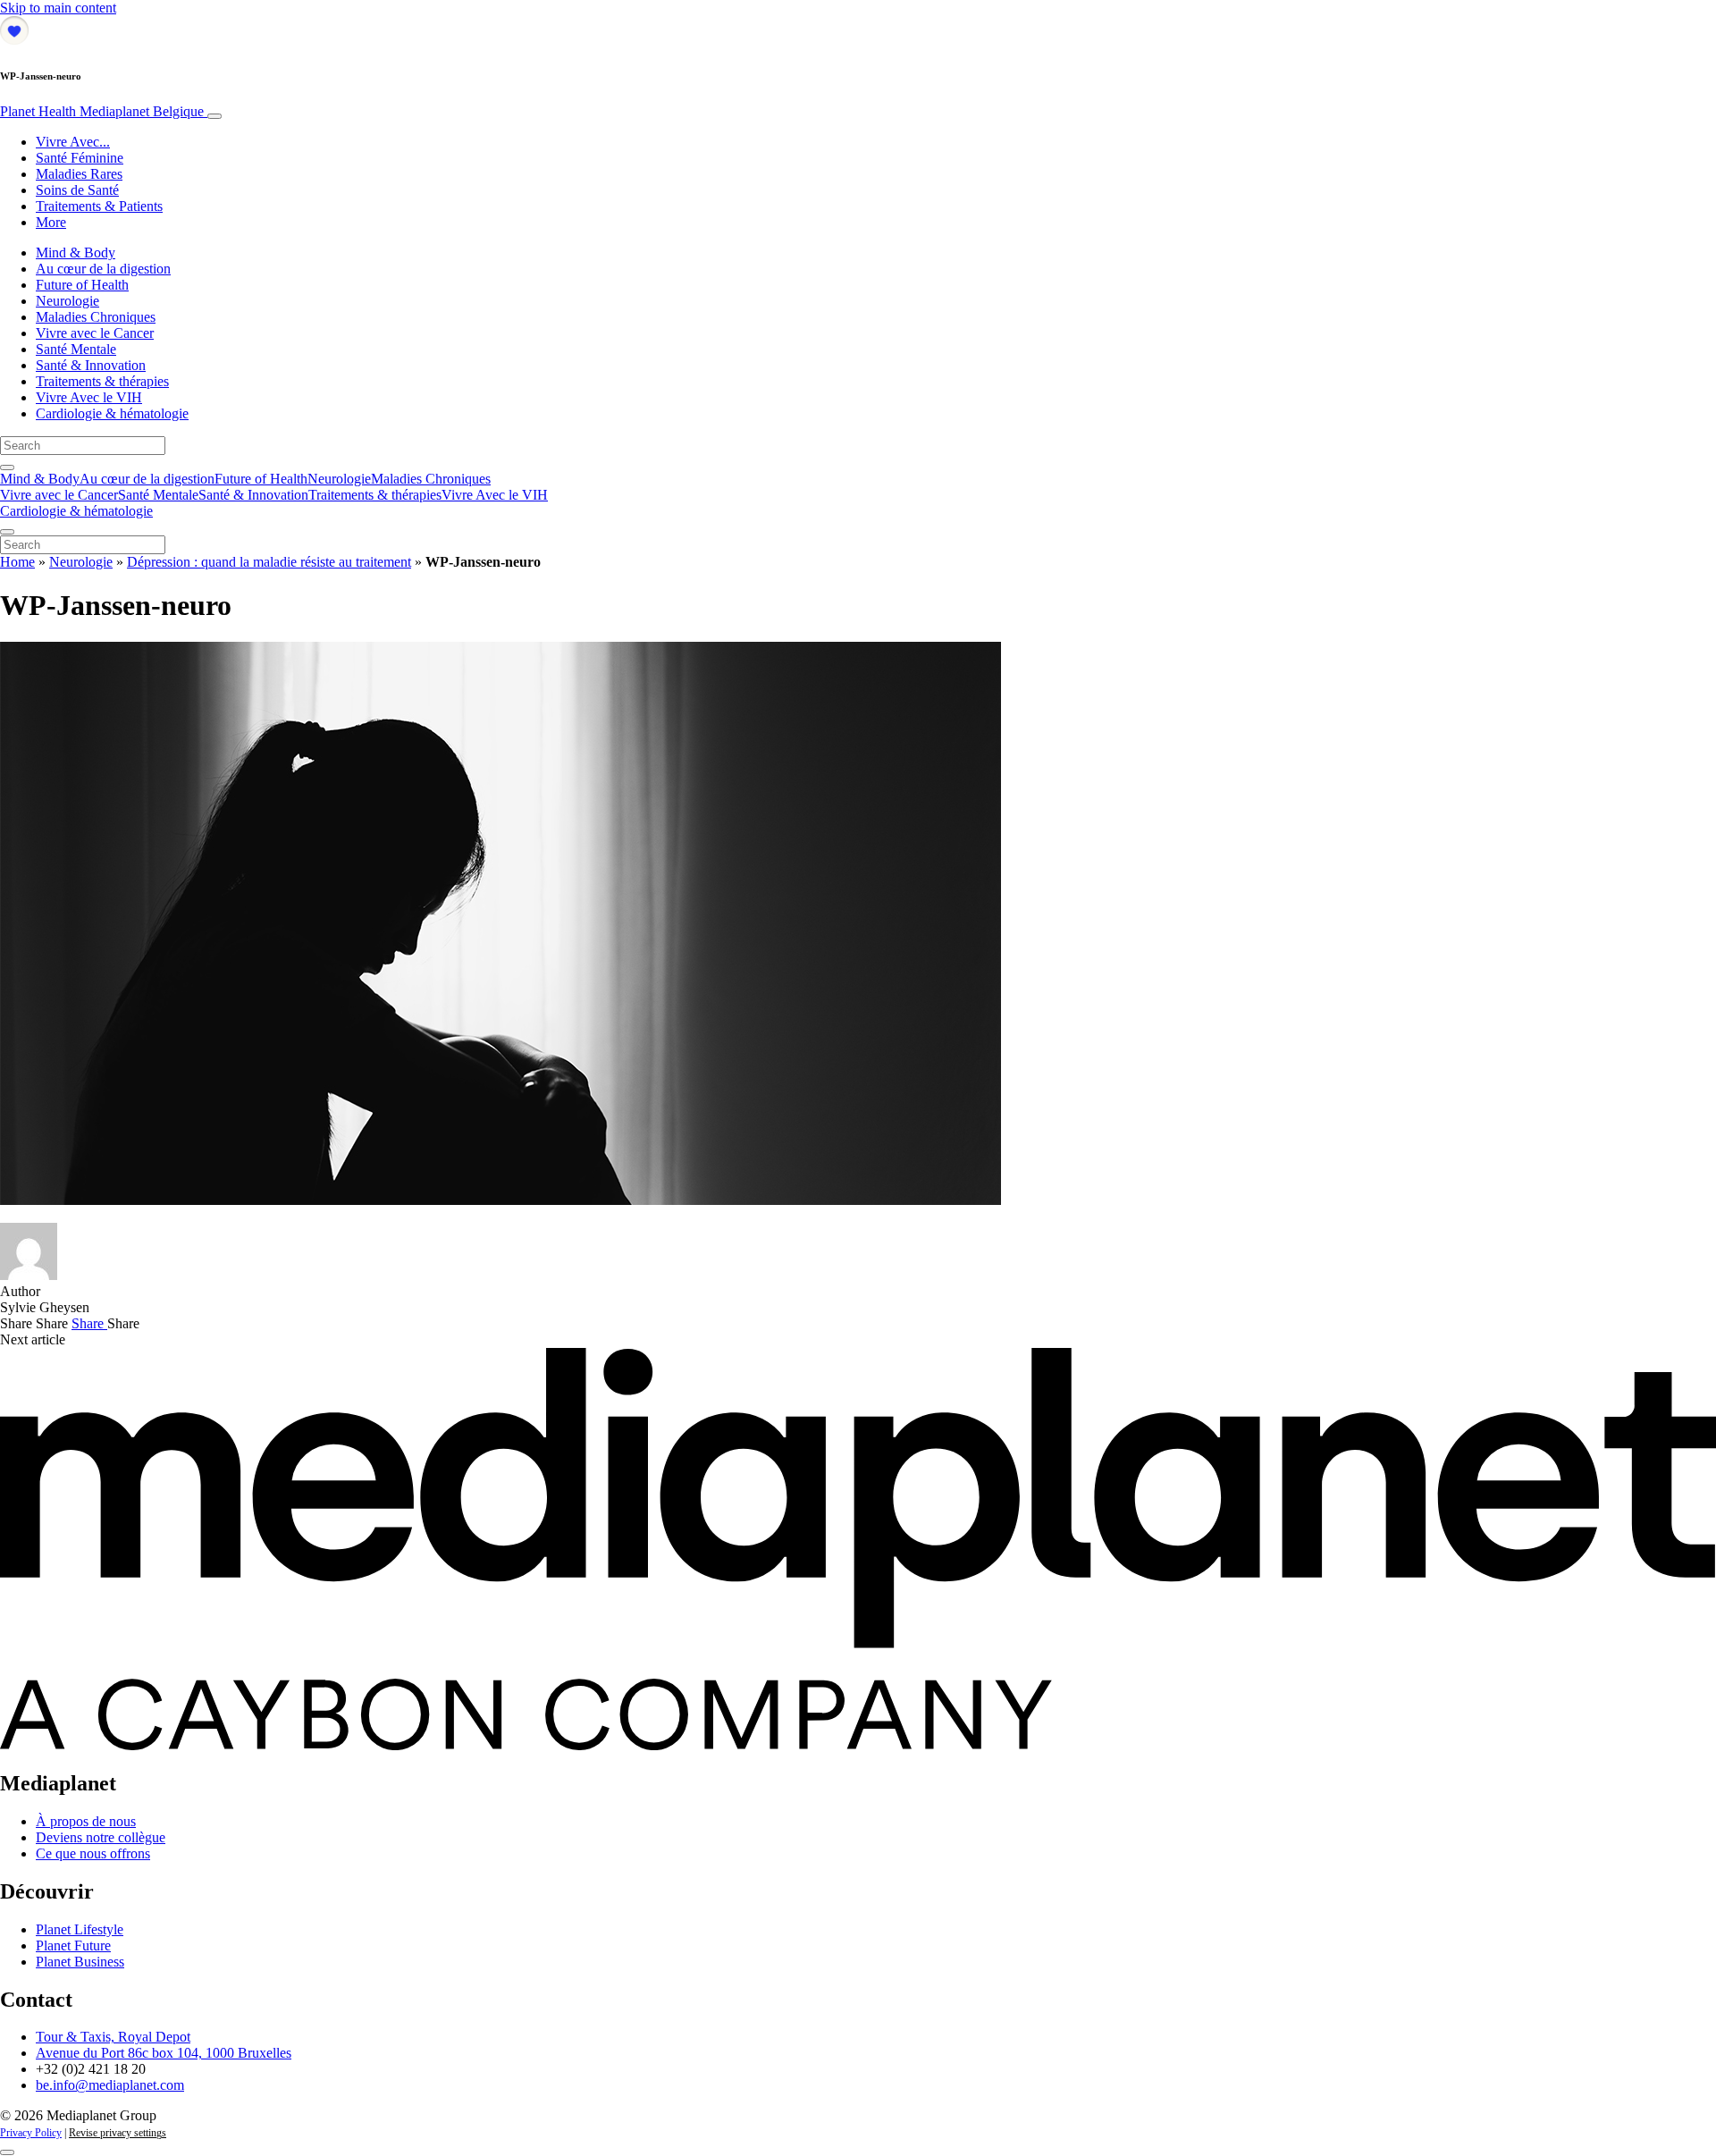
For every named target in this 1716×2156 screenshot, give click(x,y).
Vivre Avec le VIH (89, 397)
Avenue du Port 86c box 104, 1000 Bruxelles (164, 2053)
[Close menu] (7, 532)
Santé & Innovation (91, 365)
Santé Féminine (80, 158)
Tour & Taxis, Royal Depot (113, 2037)
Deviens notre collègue (101, 1837)
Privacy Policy (31, 2133)
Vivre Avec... (73, 142)
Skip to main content (58, 8)
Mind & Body (76, 253)
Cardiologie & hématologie (112, 413)
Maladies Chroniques (96, 317)
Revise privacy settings (118, 2133)
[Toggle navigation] (214, 116)
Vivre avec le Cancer (95, 333)
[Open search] (7, 467)
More (51, 222)
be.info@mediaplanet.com (110, 2085)
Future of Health (82, 285)
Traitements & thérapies (102, 381)
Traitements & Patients (99, 206)
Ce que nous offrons (93, 1853)
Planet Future (73, 1945)
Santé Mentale (76, 349)
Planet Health (102, 111)
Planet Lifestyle (80, 1929)
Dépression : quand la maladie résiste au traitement (269, 562)
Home (17, 562)
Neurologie (67, 301)
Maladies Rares (79, 174)
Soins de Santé (77, 190)
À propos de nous (86, 1821)
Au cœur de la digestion (103, 269)
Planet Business (80, 1962)
